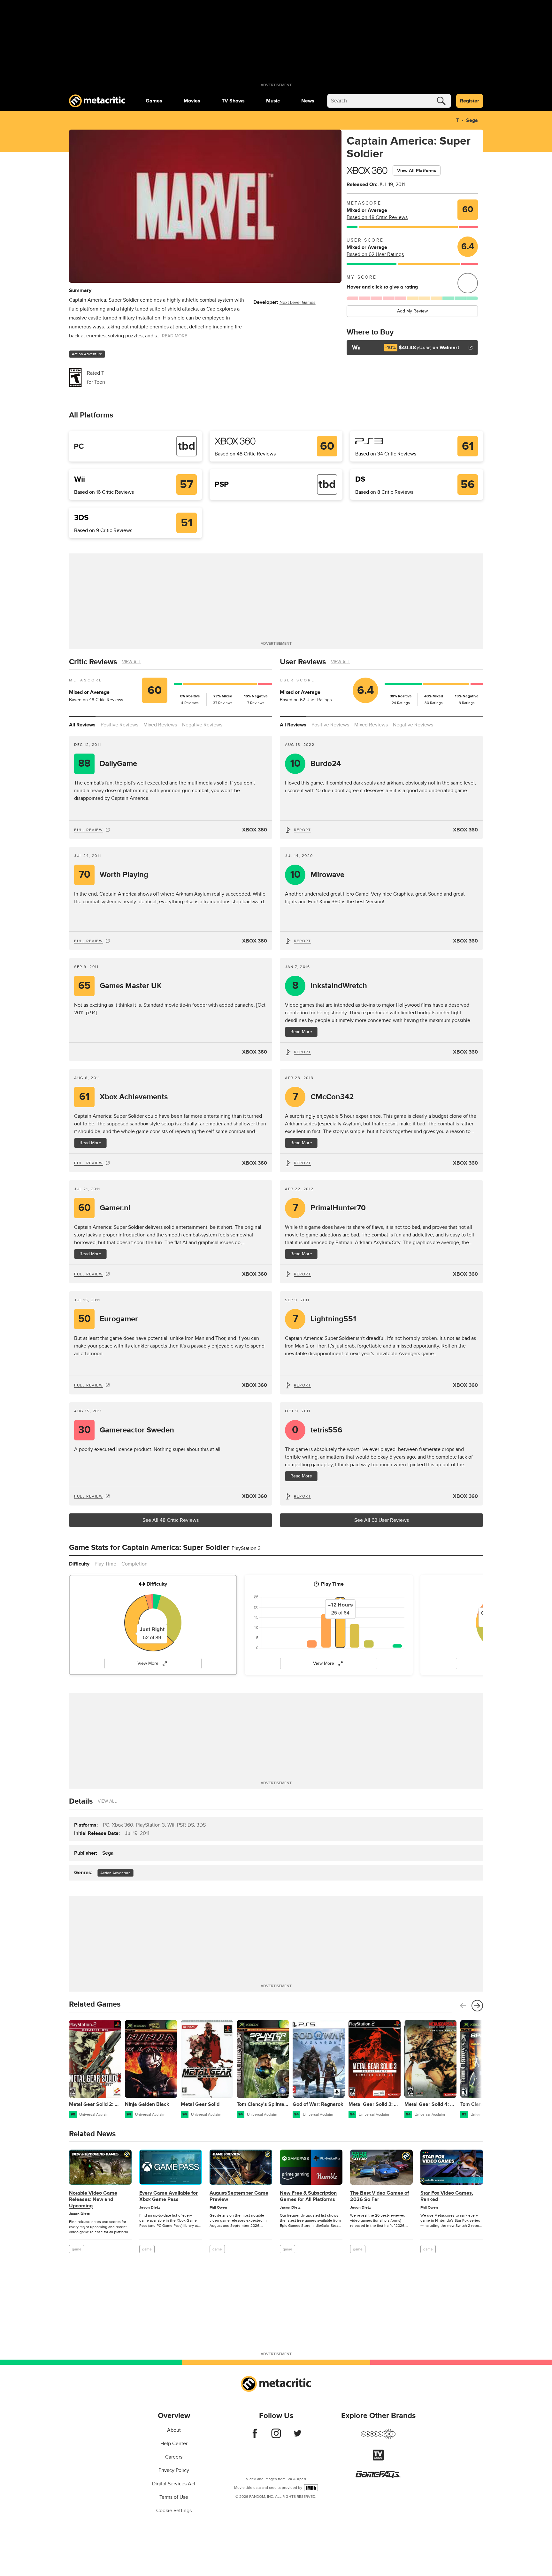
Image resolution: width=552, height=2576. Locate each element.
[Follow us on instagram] (276, 2437)
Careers (174, 2457)
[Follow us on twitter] (298, 2437)
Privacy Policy (174, 2470)
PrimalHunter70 (329, 1208)
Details (81, 1801)
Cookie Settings (174, 2511)
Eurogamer (108, 1319)
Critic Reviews (93, 662)
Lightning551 (325, 1319)
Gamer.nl (104, 1208)
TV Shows (233, 101)
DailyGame (108, 764)
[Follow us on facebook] (255, 2437)
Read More (90, 1143)
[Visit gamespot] (378, 2438)
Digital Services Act (174, 2484)
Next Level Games (298, 302)
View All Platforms (417, 171)
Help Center (174, 2444)
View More (148, 1663)
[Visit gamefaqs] (378, 2477)
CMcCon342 (323, 1097)
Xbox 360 (255, 830)
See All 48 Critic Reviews (171, 1520)
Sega (472, 120)
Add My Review (412, 311)
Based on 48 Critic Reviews (377, 217)
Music (273, 101)
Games (154, 101)
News (308, 101)
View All (131, 662)
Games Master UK (120, 986)
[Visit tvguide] (378, 2459)
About (174, 2430)
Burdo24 (316, 764)
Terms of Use (174, 2497)
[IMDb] (311, 2488)
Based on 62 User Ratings (375, 254)
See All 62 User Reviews (382, 1520)
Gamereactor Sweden (126, 1430)
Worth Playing (114, 875)
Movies (192, 101)
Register (470, 101)
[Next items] (477, 2006)
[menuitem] (154, 101)
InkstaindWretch (330, 986)
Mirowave (317, 875)
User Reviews (303, 662)
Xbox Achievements (123, 1097)
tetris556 (317, 1430)
